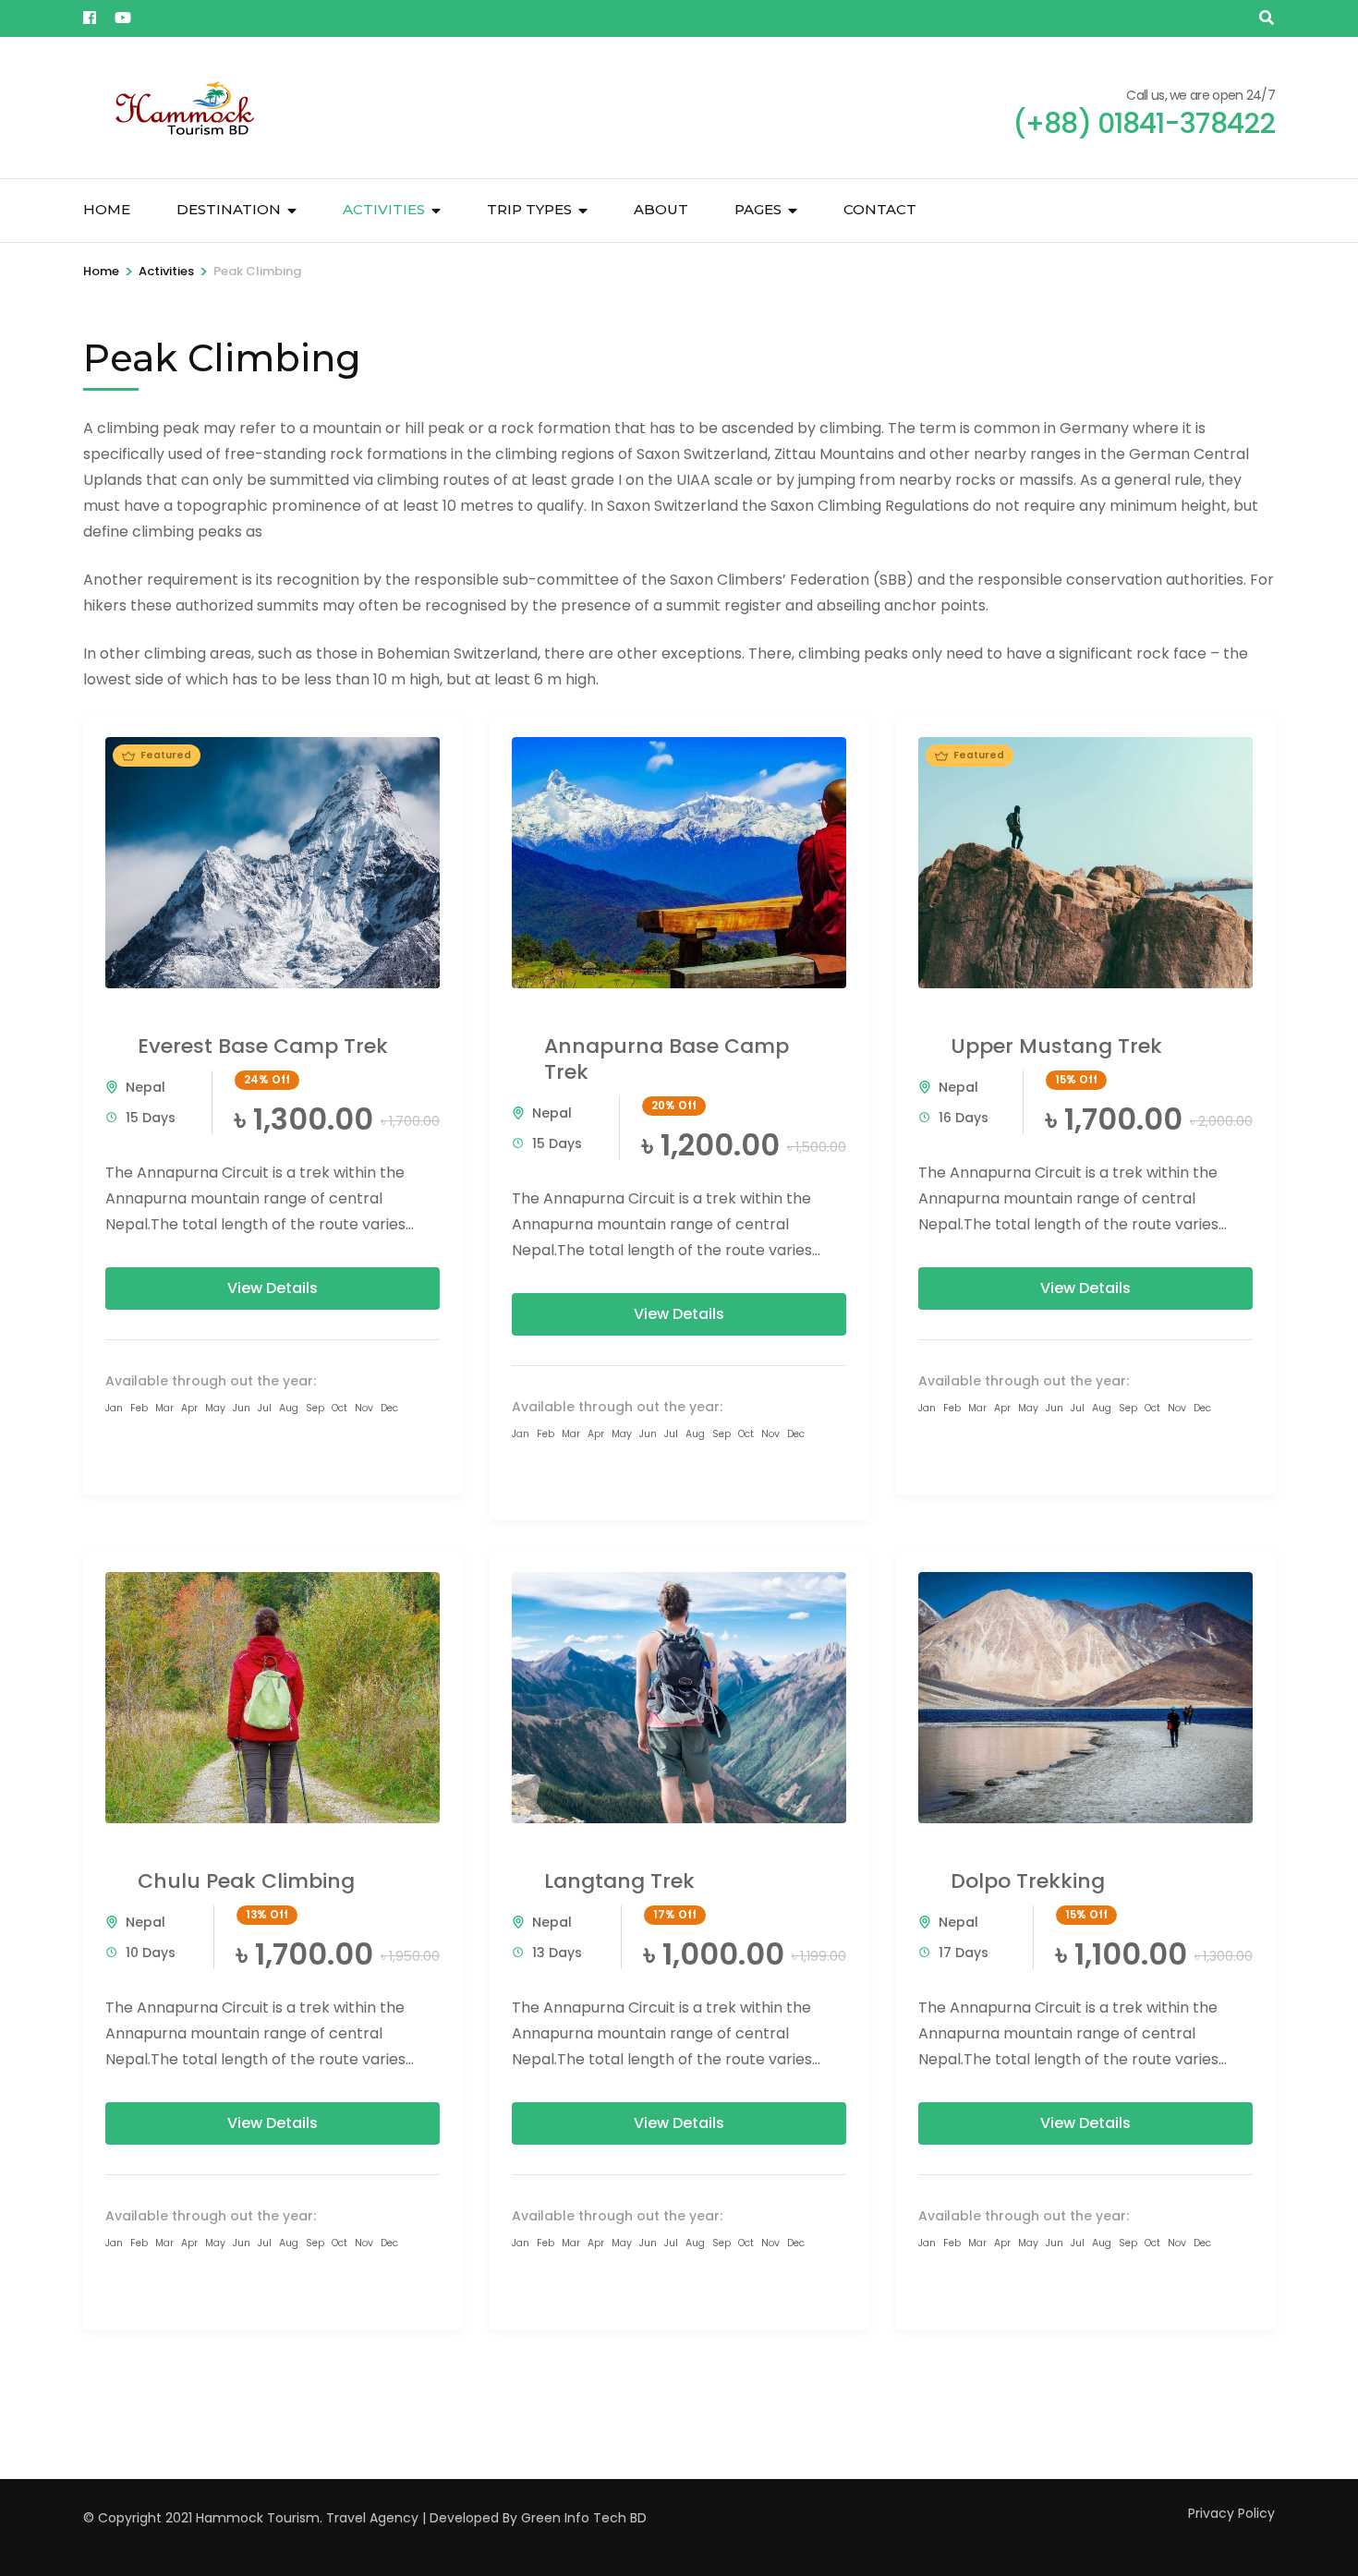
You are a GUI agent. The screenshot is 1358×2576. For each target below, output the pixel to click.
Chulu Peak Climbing (246, 1881)
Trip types (529, 209)
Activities (384, 209)
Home (107, 209)
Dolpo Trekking (1028, 1881)
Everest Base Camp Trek (263, 1046)
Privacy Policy (1231, 2513)
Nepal (145, 1087)
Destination (229, 209)
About (661, 209)
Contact (880, 209)
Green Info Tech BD (584, 2518)
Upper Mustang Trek (1056, 1046)
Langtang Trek (619, 1881)
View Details (273, 1288)
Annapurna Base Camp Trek (667, 1059)
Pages (758, 209)
